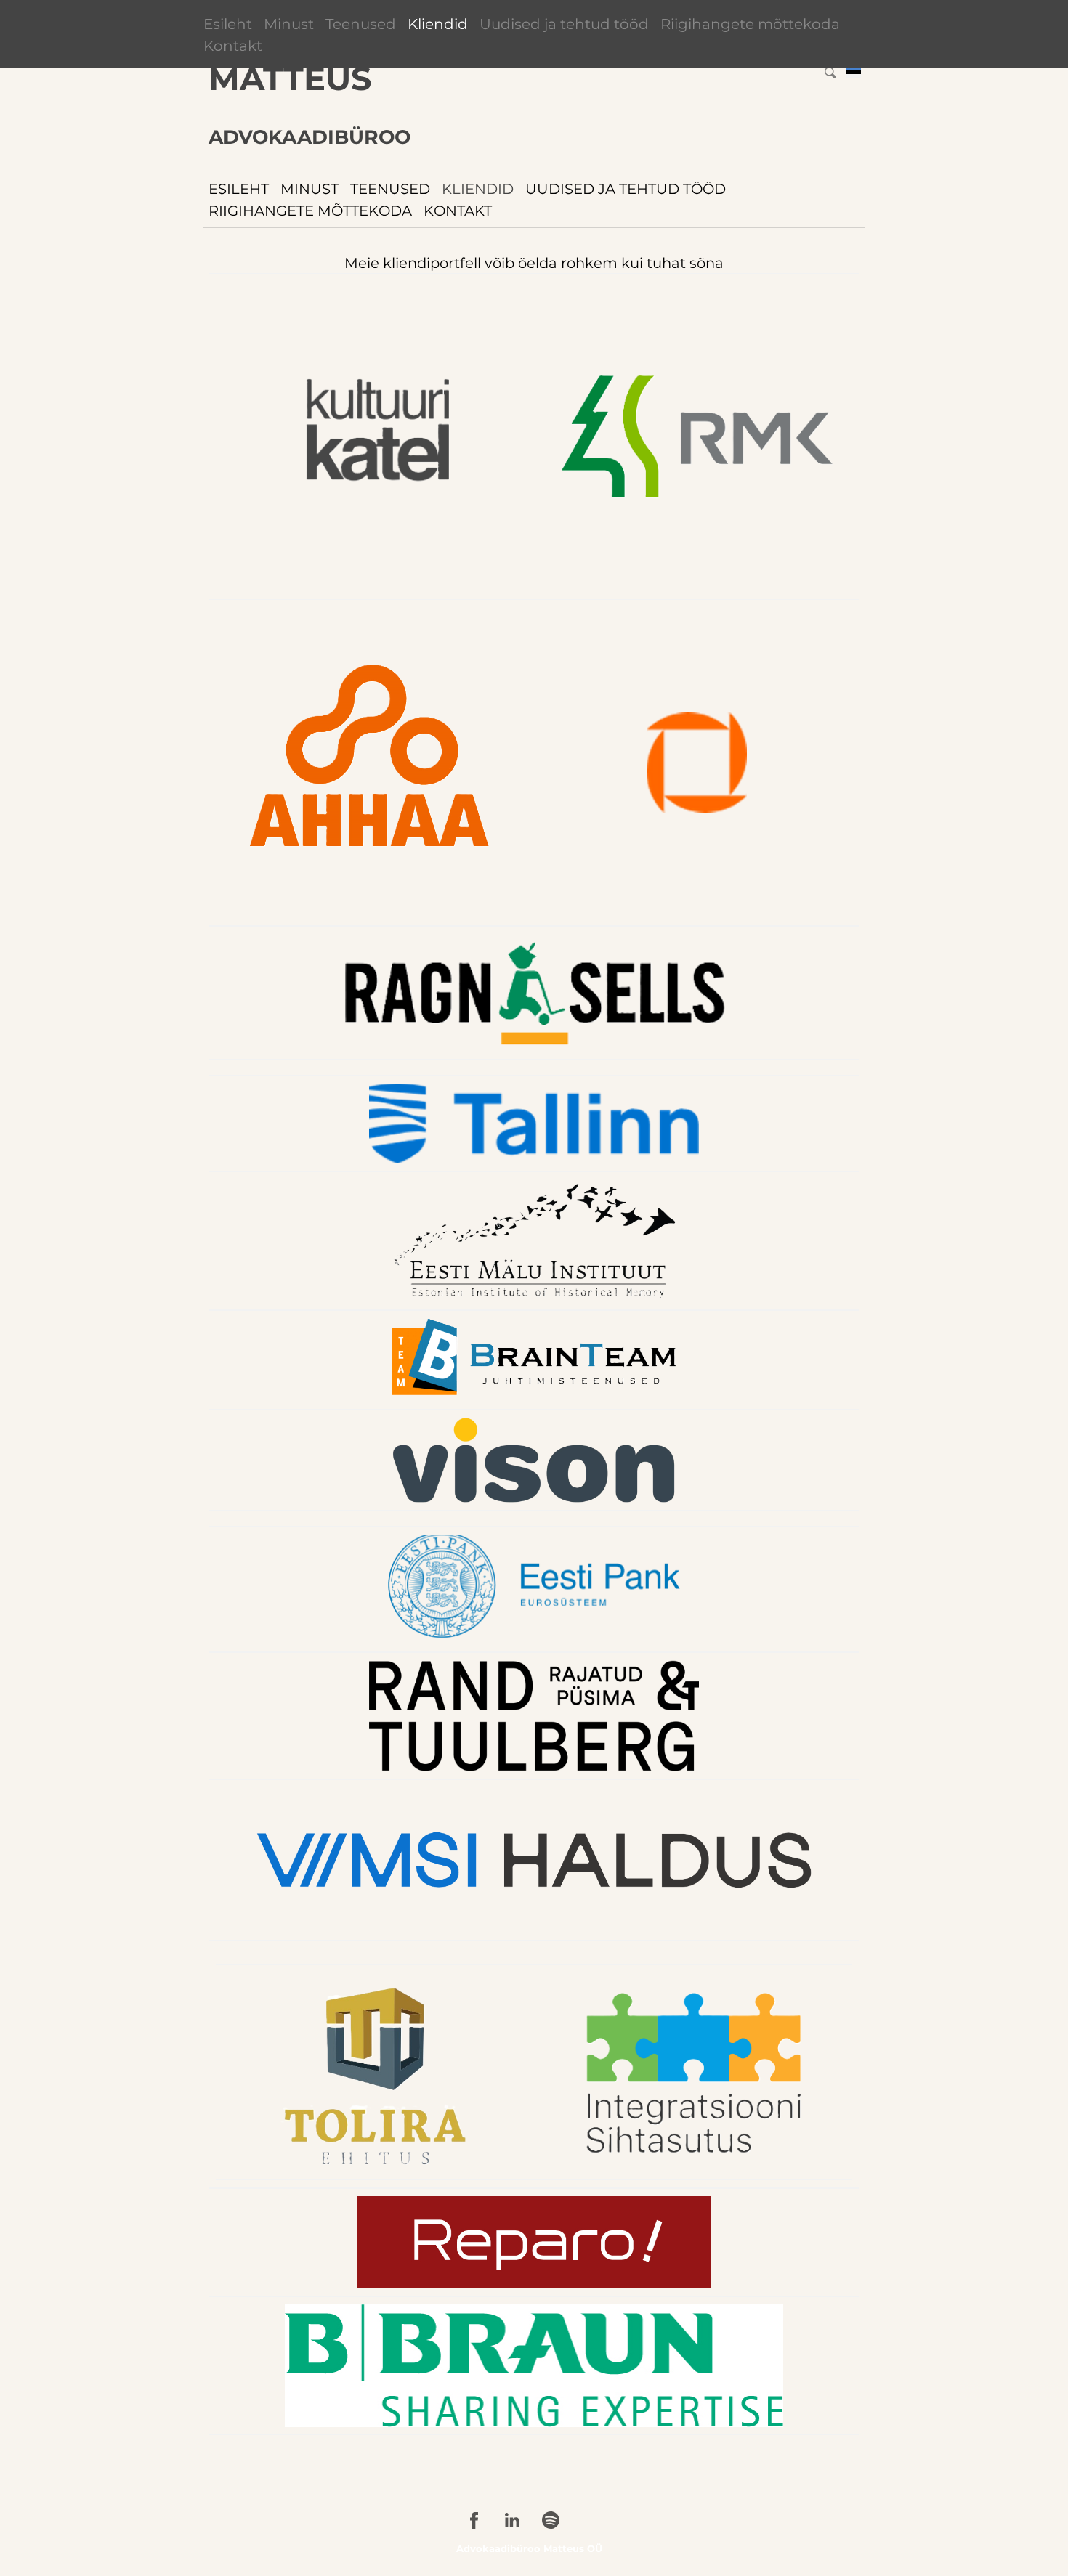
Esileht (228, 24)
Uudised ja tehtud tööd (564, 24)
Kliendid (438, 24)
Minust (289, 24)
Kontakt (233, 46)
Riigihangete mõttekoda (750, 24)
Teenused (361, 24)
